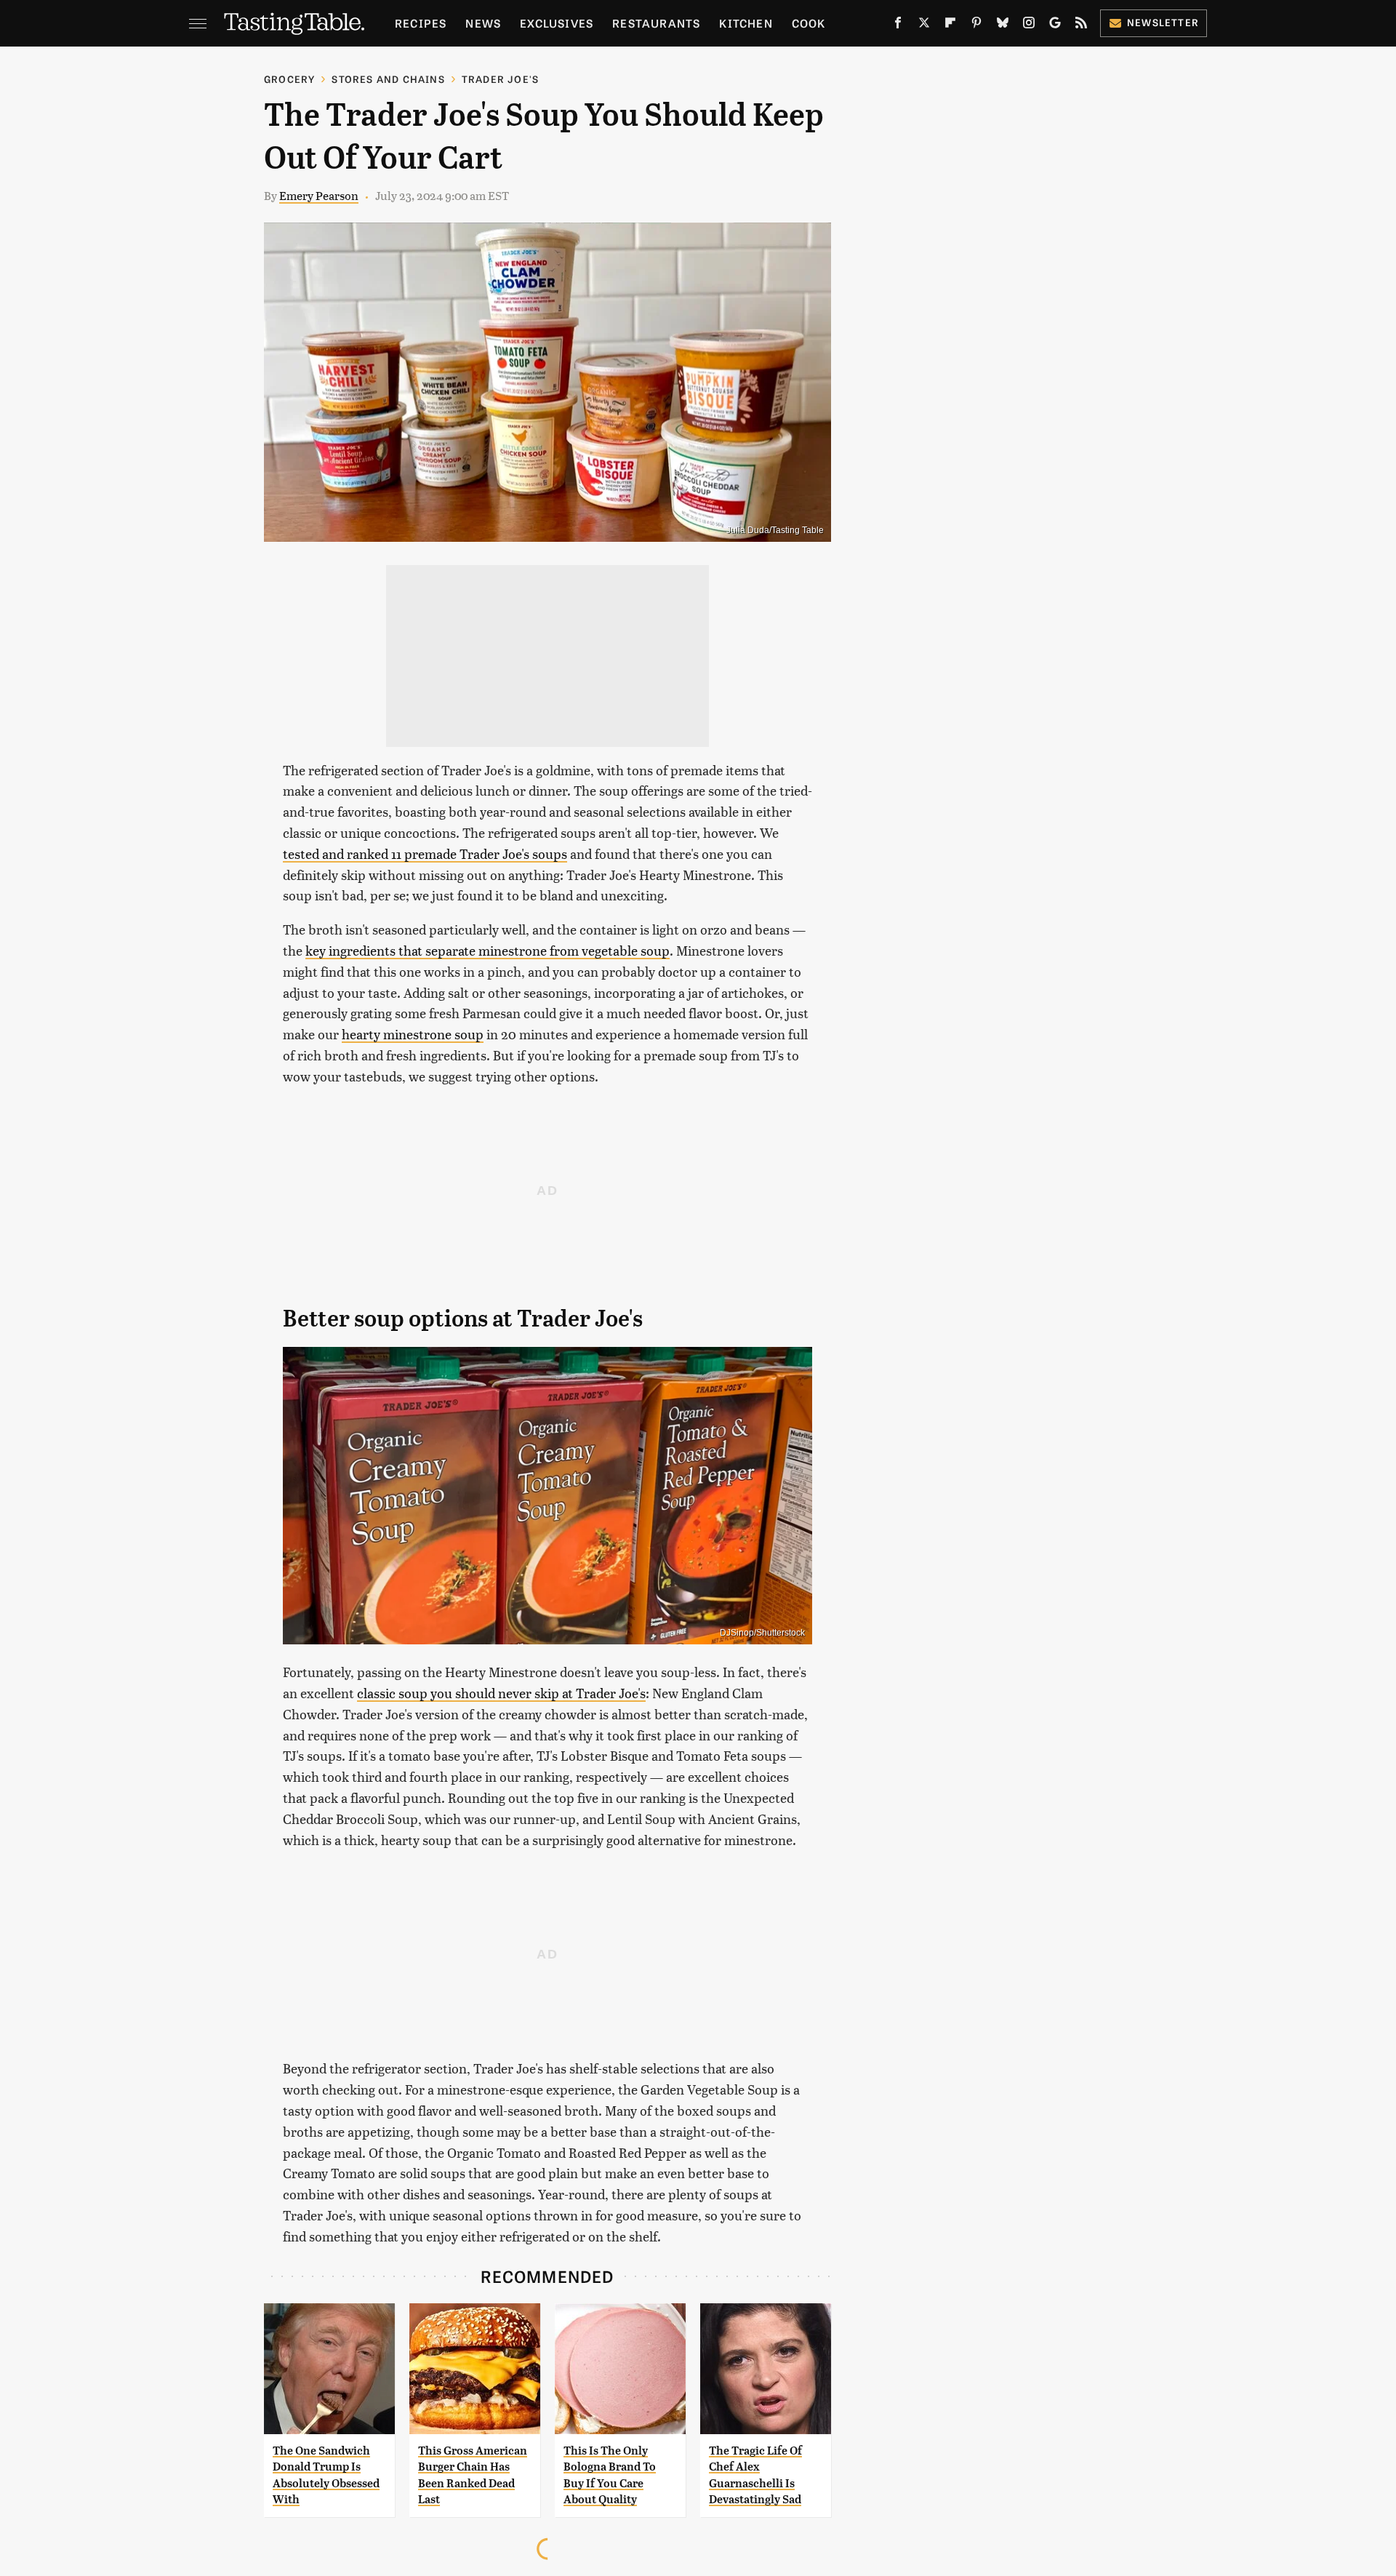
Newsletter (1163, 22)
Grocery (289, 79)
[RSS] (1081, 25)
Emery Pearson (319, 195)
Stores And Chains (388, 79)
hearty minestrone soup (413, 1034)
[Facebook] (898, 25)
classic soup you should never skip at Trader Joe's (501, 1693)
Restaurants (656, 23)
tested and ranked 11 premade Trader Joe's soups (425, 853)
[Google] (1055, 25)
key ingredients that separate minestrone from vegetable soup (488, 950)
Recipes (421, 23)
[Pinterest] (976, 25)
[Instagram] (1029, 25)
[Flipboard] (950, 25)
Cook (809, 23)
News (483, 23)
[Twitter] (924, 25)
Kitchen (746, 23)
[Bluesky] (1003, 25)
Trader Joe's (500, 79)
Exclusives (557, 23)
